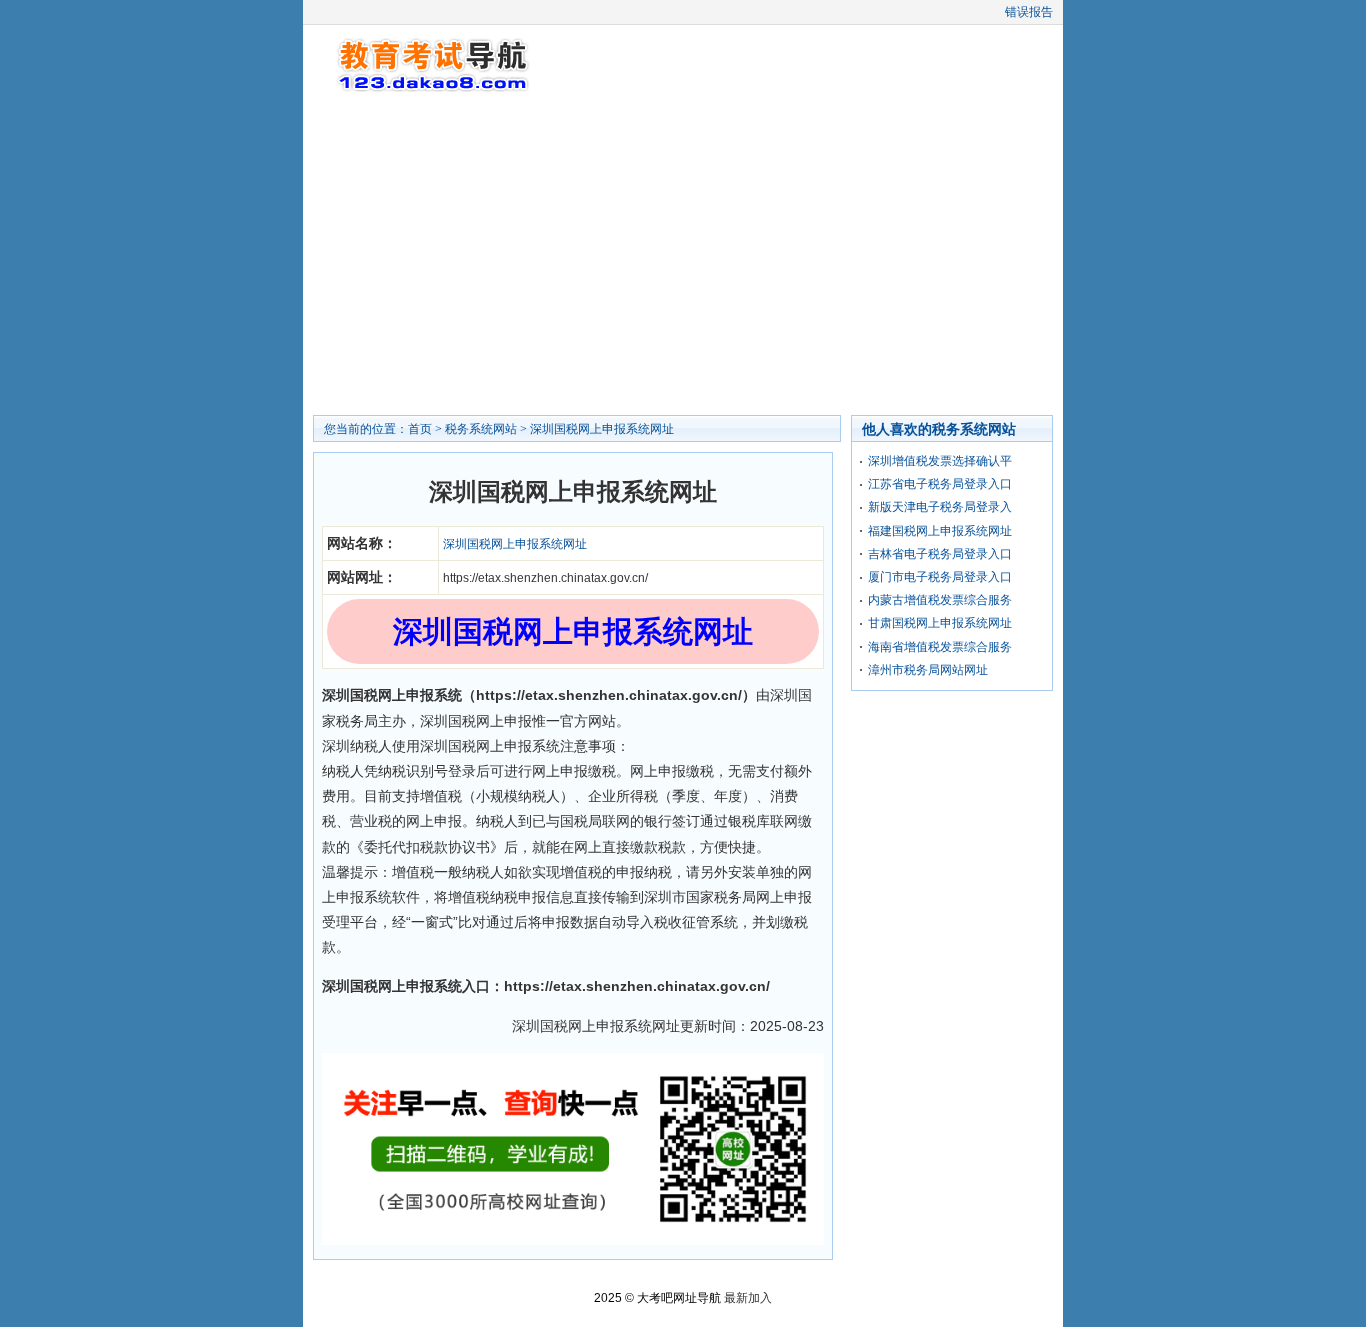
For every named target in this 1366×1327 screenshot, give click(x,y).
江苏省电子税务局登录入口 (940, 484)
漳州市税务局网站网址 (928, 670)
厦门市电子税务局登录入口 (940, 577)
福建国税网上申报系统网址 (940, 531)
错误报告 (1029, 12)
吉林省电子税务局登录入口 (940, 554)
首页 (420, 429)
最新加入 (748, 1298)
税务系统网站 (481, 429)
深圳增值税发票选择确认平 (940, 461)
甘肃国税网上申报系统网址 (940, 623)
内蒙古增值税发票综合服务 (940, 600)
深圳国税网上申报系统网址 (602, 429)
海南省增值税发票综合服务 (940, 647)
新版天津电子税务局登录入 (940, 507)
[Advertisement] (683, 255)
